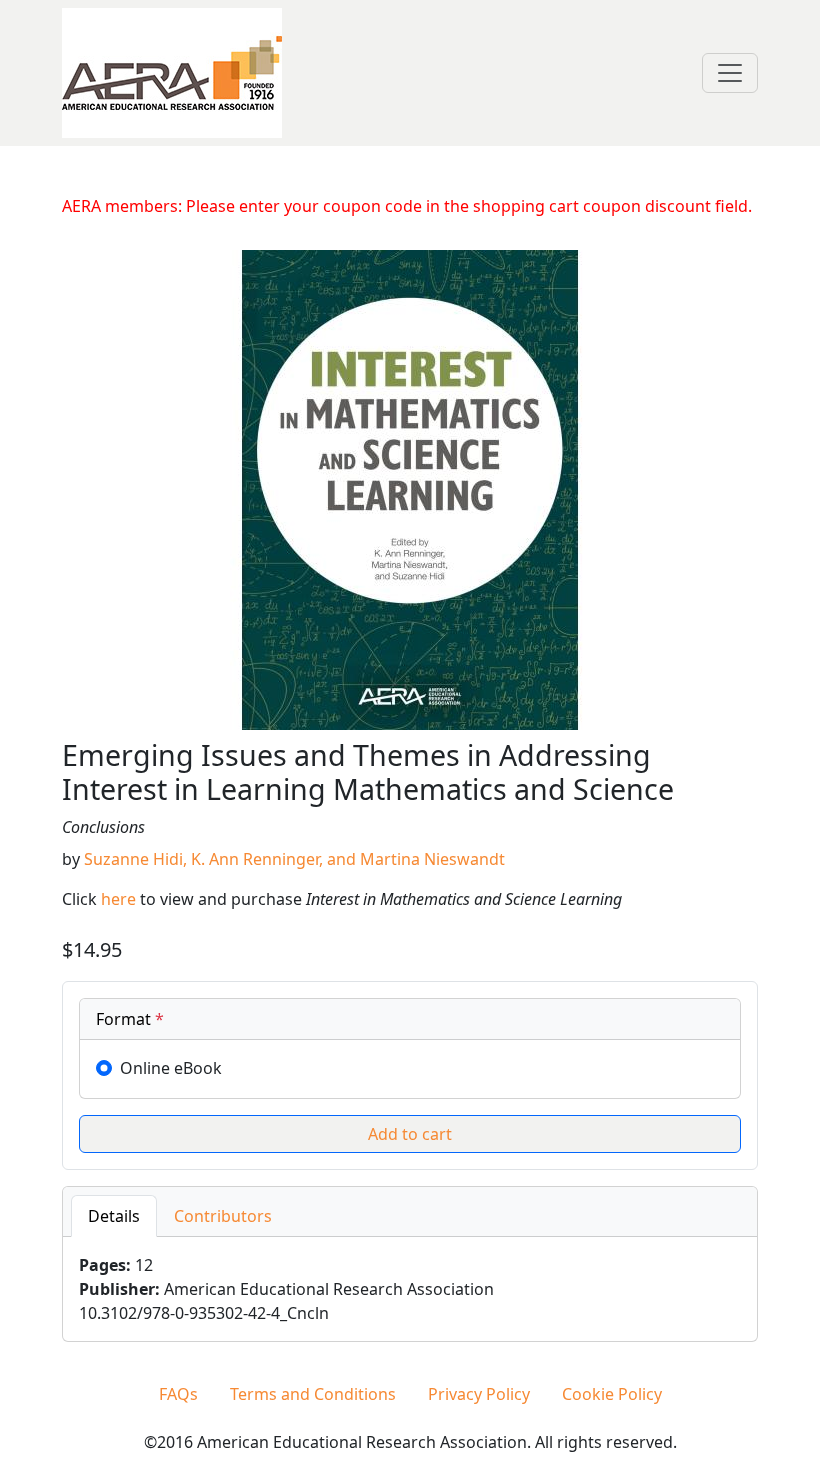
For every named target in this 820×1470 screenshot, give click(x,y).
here (118, 899)
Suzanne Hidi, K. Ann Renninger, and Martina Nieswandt (294, 859)
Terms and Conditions (313, 1394)
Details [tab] (114, 1216)
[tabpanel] (410, 1289)
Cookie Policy (612, 1394)
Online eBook (171, 1068)
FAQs (178, 1394)
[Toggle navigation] (730, 73)
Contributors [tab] (223, 1216)
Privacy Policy (479, 1394)
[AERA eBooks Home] (172, 71)
